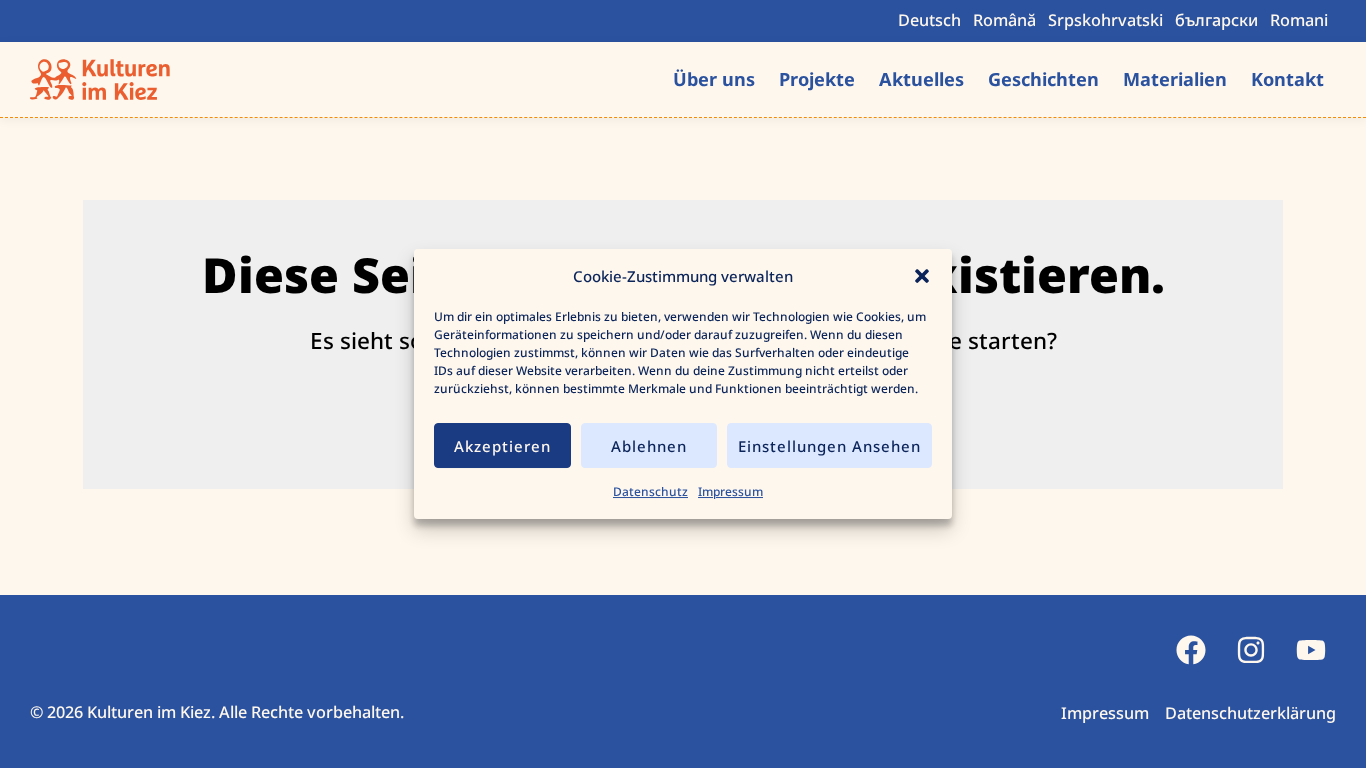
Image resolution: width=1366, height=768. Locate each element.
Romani (1299, 20)
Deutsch (929, 20)
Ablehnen (649, 446)
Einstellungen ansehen (829, 446)
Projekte (817, 79)
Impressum (730, 491)
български (1216, 20)
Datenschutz (650, 491)
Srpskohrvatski (1105, 20)
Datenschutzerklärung (1250, 713)
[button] (922, 276)
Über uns (714, 79)
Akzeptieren (502, 446)
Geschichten (1043, 79)
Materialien (1175, 79)
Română (1004, 20)
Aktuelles (921, 79)
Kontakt (1287, 79)
